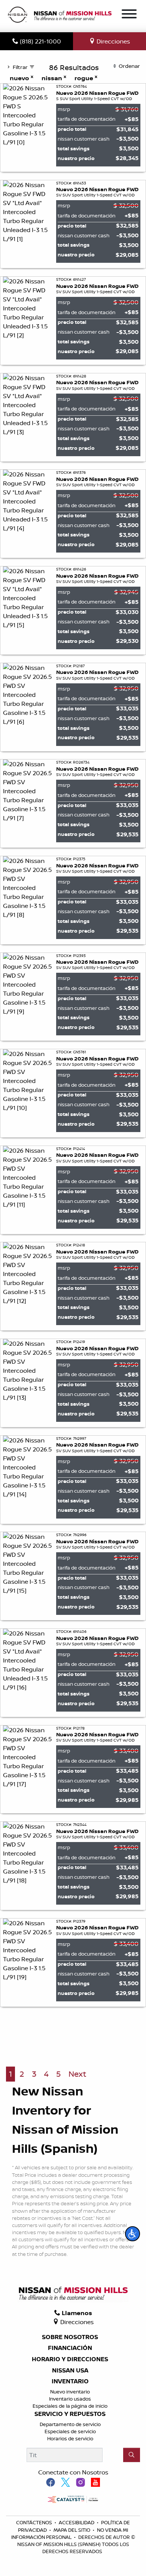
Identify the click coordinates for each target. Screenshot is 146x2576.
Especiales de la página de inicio (70, 2406)
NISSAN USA (70, 2371)
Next (77, 2074)
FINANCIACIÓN (70, 2348)
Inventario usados (70, 2399)
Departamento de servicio (70, 2424)
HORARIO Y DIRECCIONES (70, 2359)
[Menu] (129, 15)
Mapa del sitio (72, 2530)
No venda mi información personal (70, 2533)
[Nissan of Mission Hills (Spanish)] (60, 15)
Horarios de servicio (70, 2438)
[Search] (132, 2455)
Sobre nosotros (70, 2337)
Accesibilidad (77, 2522)
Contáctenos (35, 2522)
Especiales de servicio (70, 2431)
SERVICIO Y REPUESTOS (70, 2414)
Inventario (70, 2381)
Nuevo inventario (70, 2392)
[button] (133, 2234)
